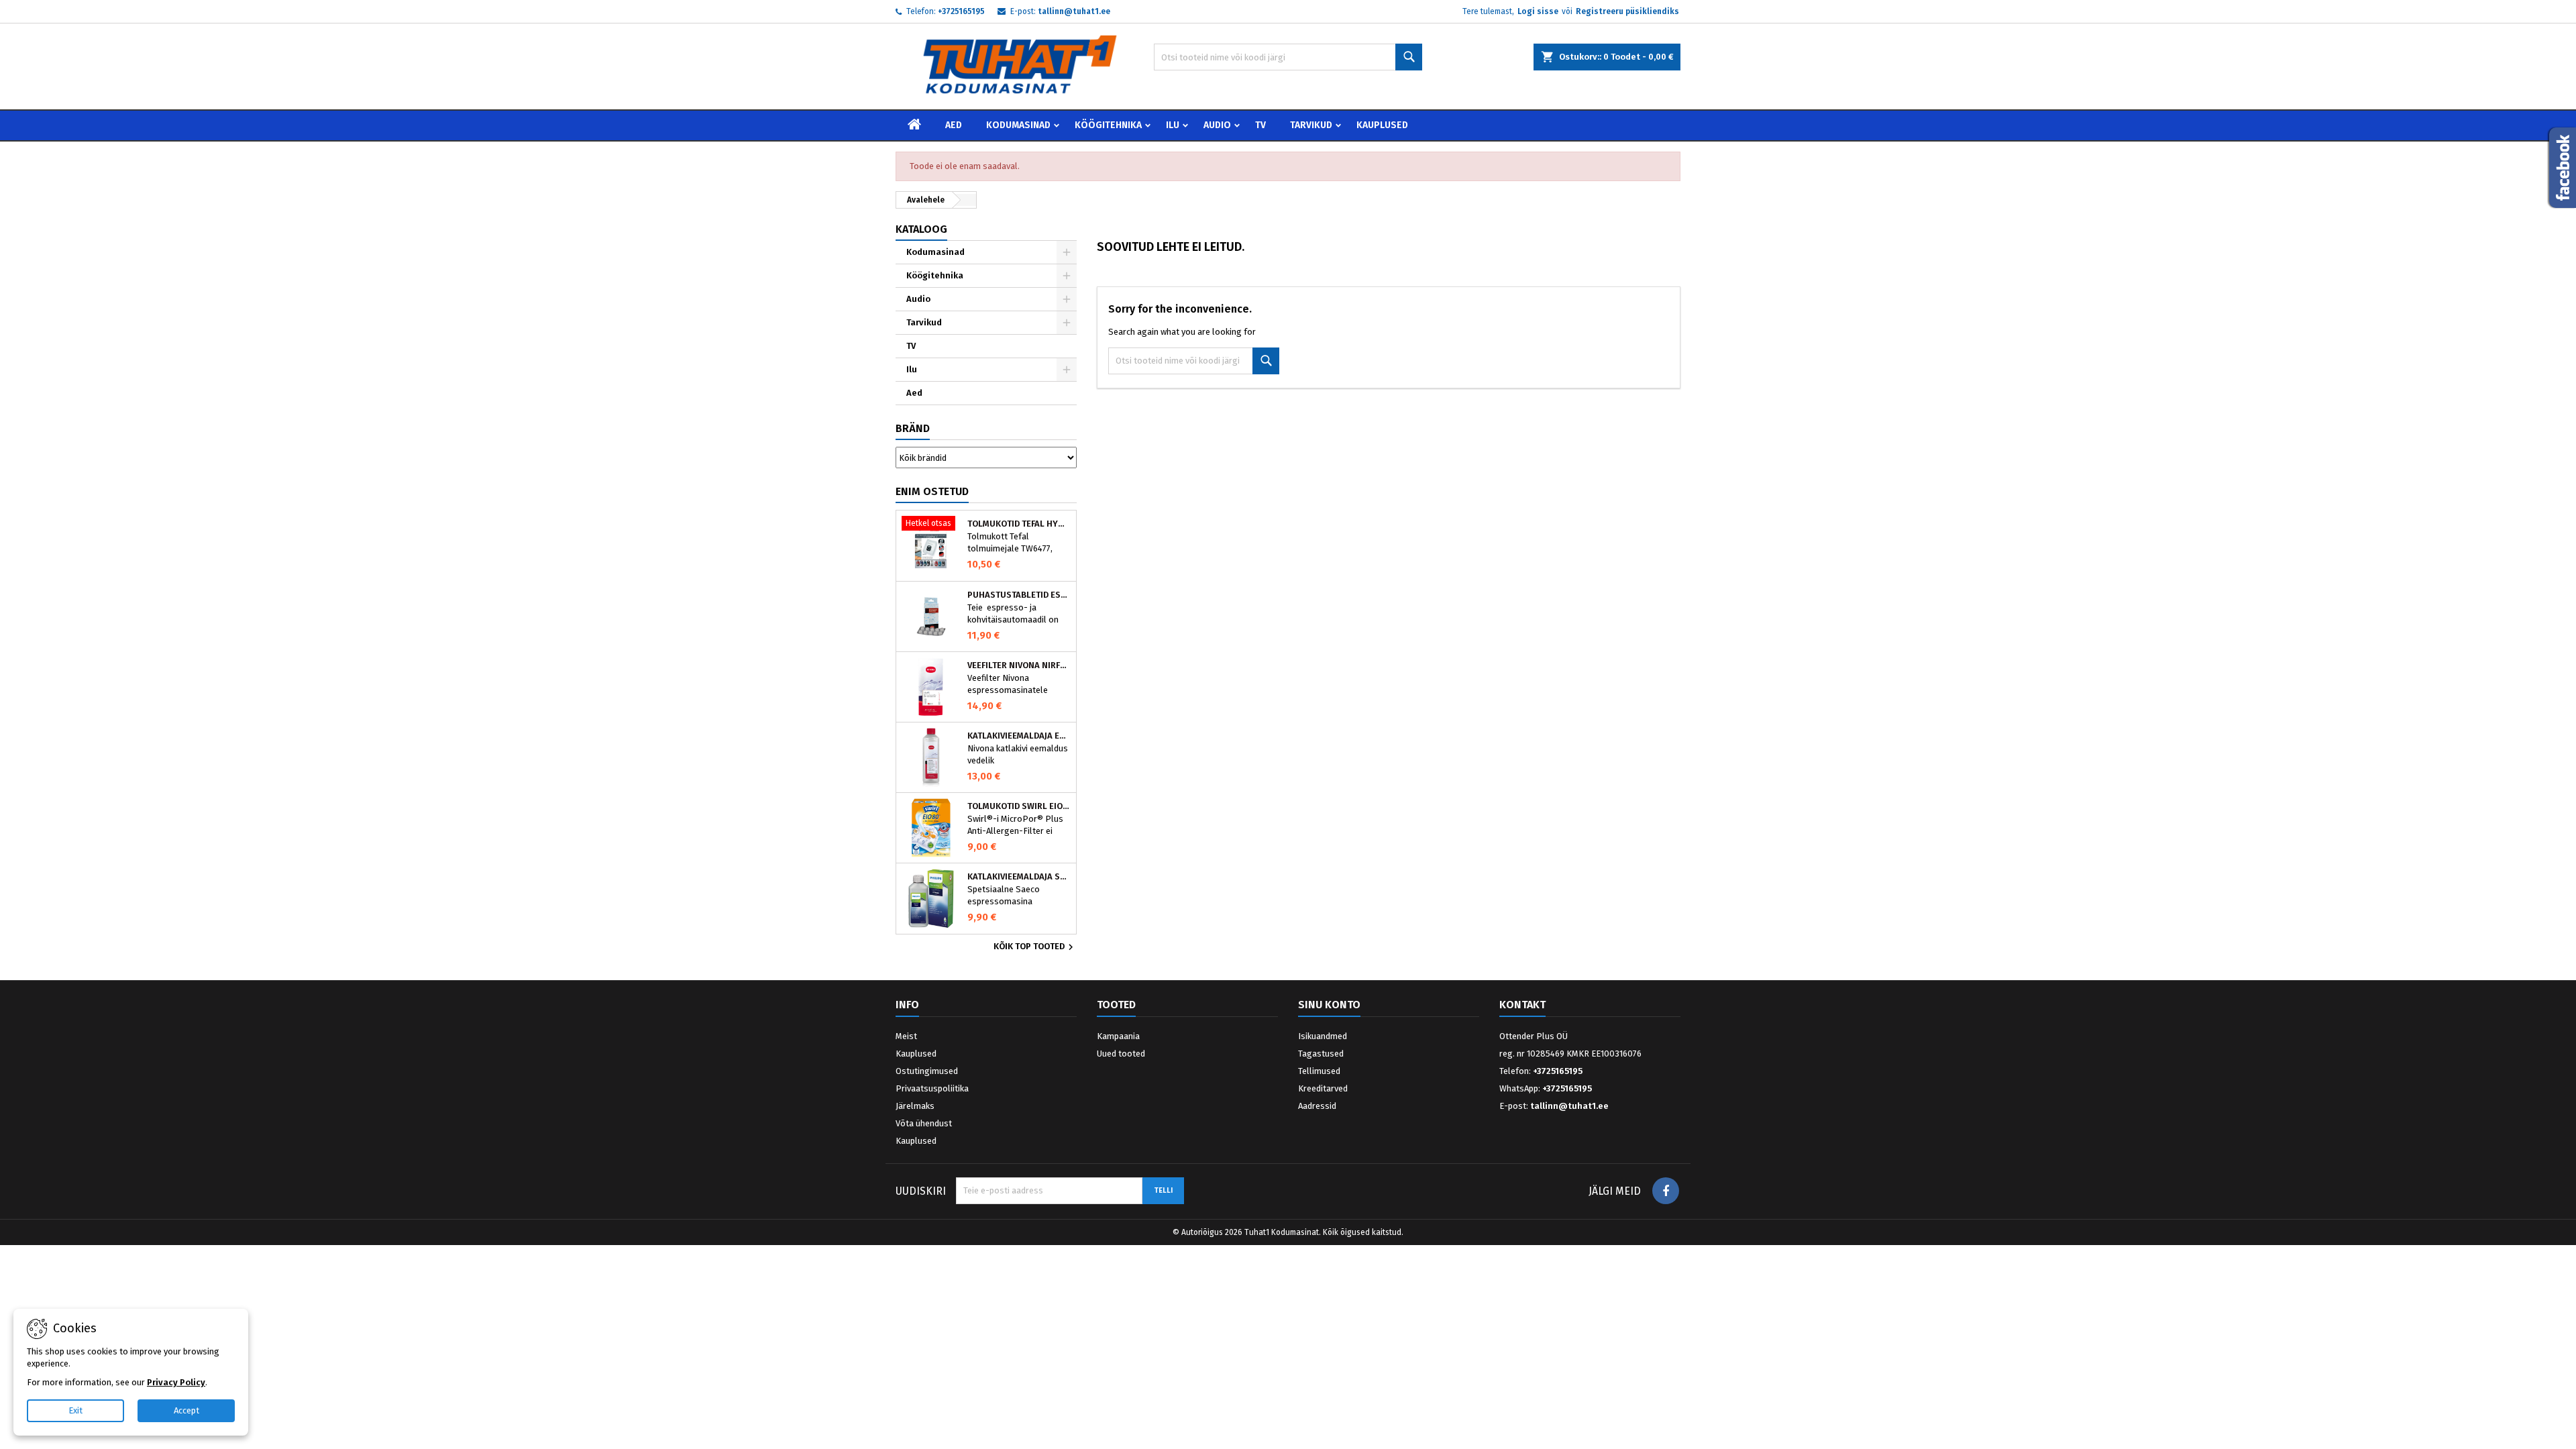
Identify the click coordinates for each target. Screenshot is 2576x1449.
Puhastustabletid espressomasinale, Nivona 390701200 (1019, 595)
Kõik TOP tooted (1035, 947)
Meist (906, 1036)
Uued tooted (1121, 1054)
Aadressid (1317, 1106)
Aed (954, 125)
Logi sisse (1538, 11)
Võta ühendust (924, 1123)
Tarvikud (1311, 125)
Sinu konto (1329, 1005)
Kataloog (921, 229)
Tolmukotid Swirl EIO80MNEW (1019, 806)
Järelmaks (915, 1106)
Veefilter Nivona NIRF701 (1019, 665)
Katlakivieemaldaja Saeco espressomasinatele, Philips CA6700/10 (1019, 877)
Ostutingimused (927, 1071)
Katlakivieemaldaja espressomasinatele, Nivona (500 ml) (1019, 736)
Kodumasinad (1018, 125)
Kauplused (1382, 125)
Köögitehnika (1108, 125)
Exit (75, 1410)
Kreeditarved (1323, 1088)
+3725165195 (961, 11)
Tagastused (1321, 1054)
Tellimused (1319, 1071)
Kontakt (1522, 1005)
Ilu (1173, 125)
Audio (1217, 125)
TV (1260, 125)
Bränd (913, 428)
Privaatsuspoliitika (932, 1088)
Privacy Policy (176, 1382)
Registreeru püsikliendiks (1627, 11)
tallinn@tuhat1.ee (1074, 11)
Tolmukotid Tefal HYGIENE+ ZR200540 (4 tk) (1019, 524)
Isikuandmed (1323, 1036)
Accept (186, 1410)
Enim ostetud (932, 491)
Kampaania (1118, 1036)
